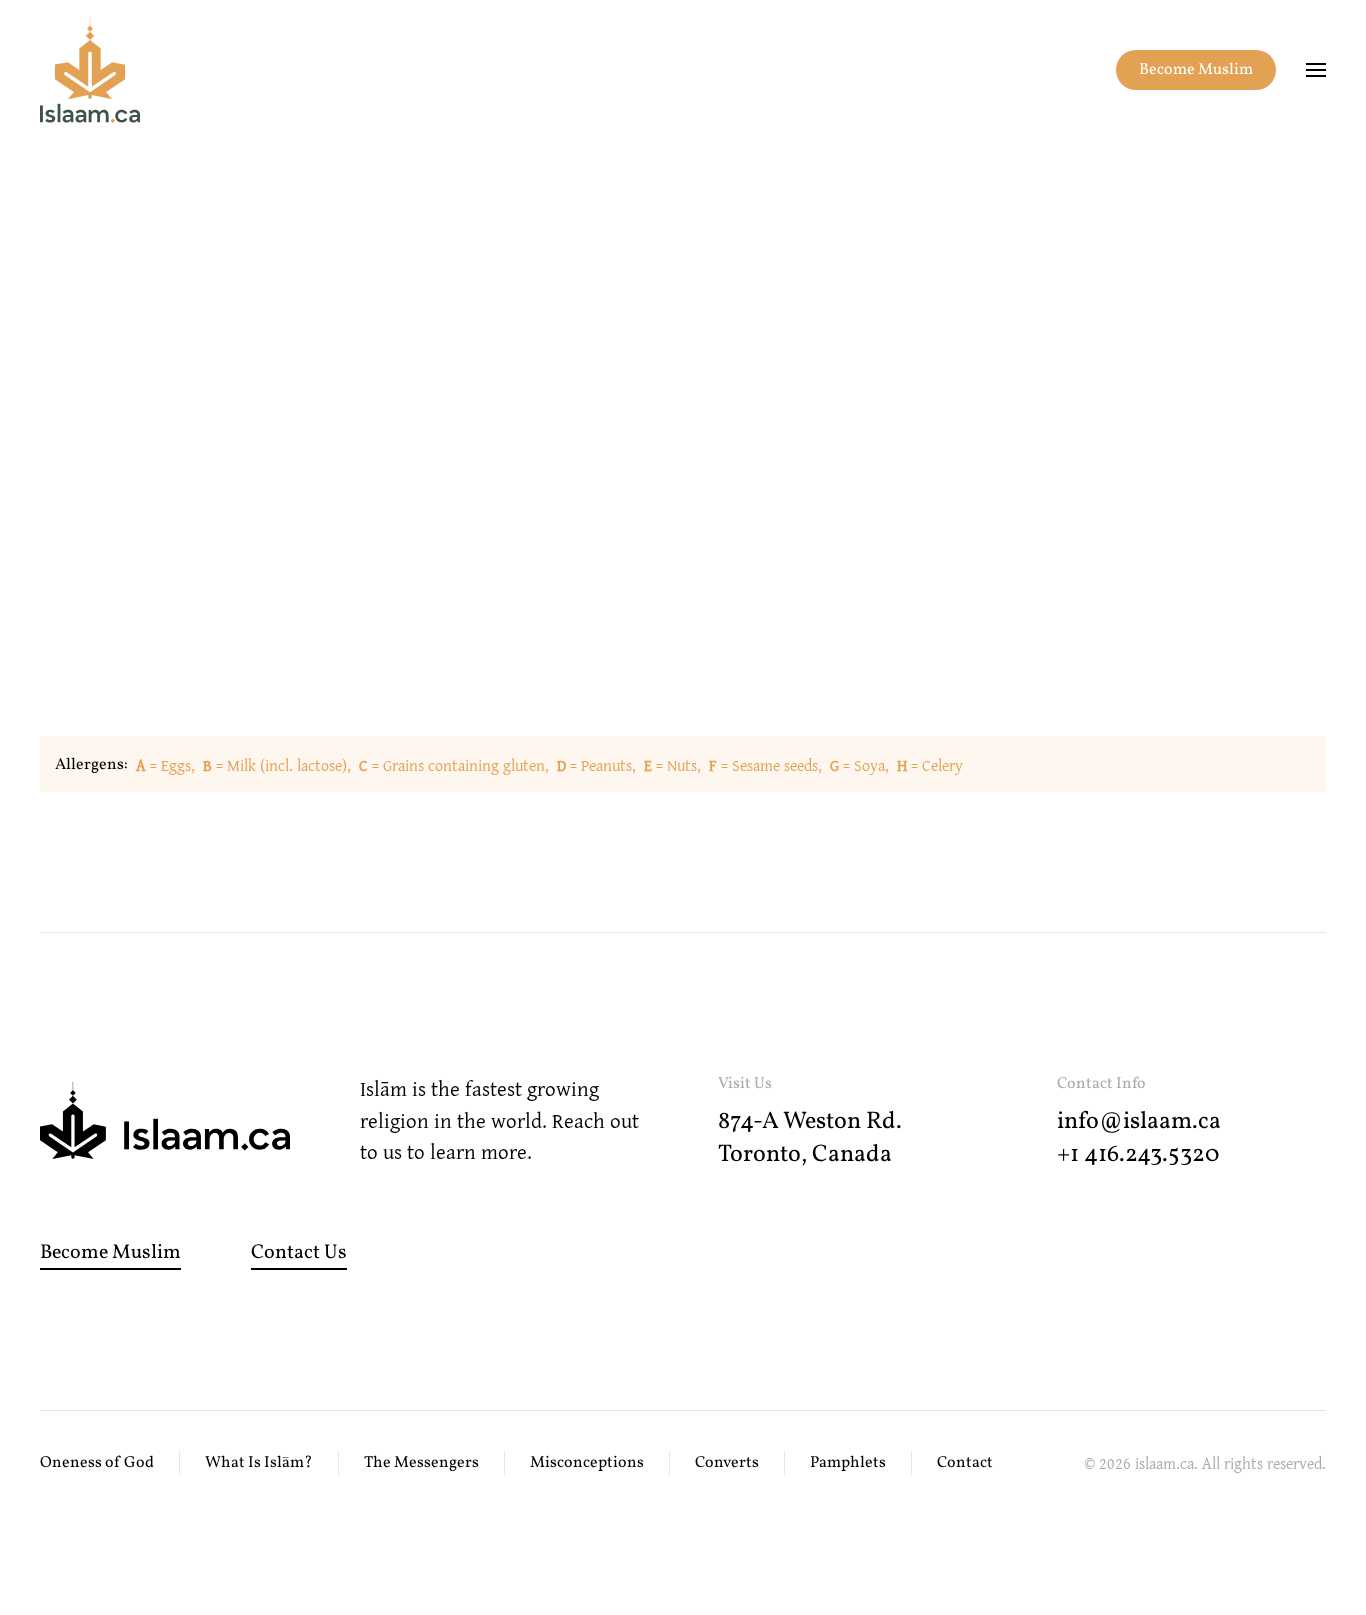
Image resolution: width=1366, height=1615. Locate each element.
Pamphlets (848, 1463)
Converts (727, 1463)
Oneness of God (97, 1463)
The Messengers (421, 1463)
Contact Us (299, 1253)
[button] (1316, 70)
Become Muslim (1196, 70)
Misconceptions (587, 1463)
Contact (965, 1463)
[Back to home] (90, 70)
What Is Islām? (259, 1463)
